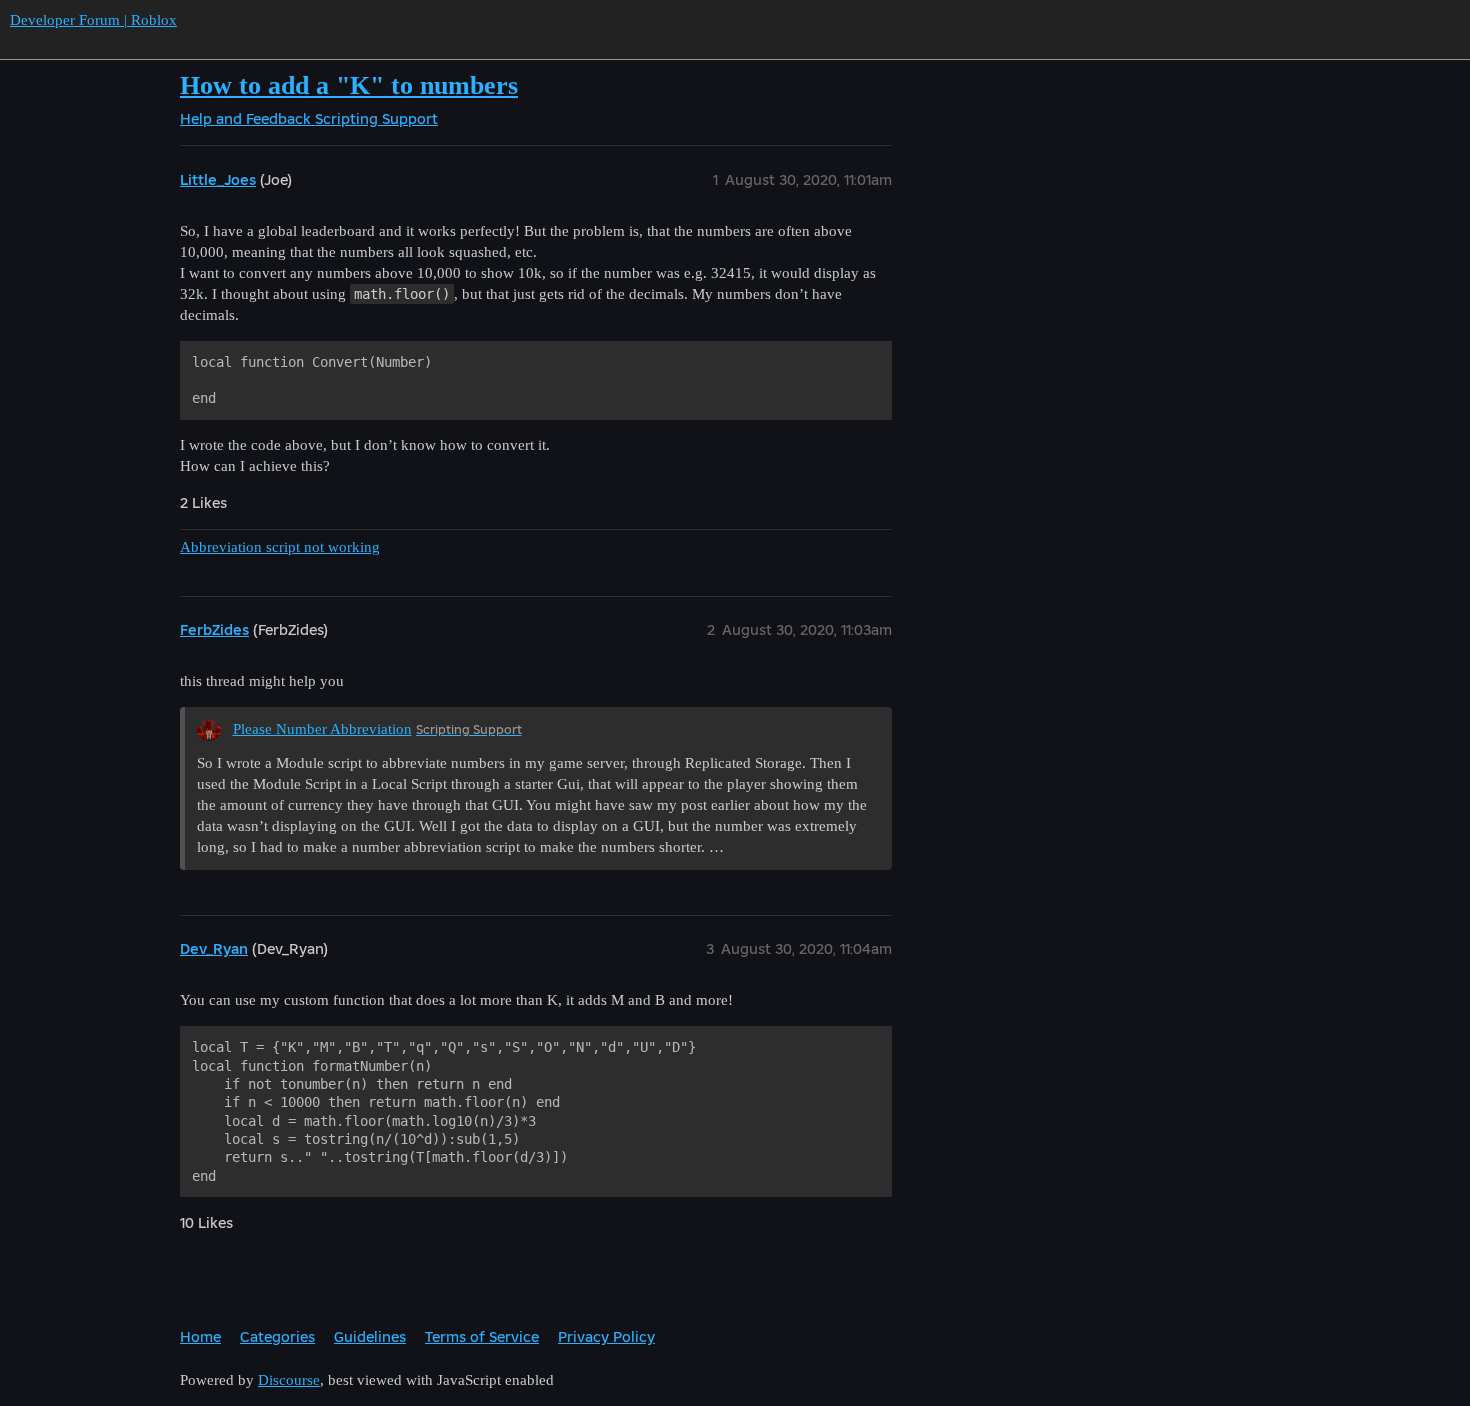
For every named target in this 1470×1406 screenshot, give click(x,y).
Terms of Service (482, 1336)
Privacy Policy (606, 1336)
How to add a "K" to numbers (349, 85)
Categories (277, 1336)
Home (200, 1336)
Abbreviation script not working (280, 547)
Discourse (289, 1380)
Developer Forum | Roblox (93, 20)
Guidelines (370, 1336)
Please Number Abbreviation (322, 729)
